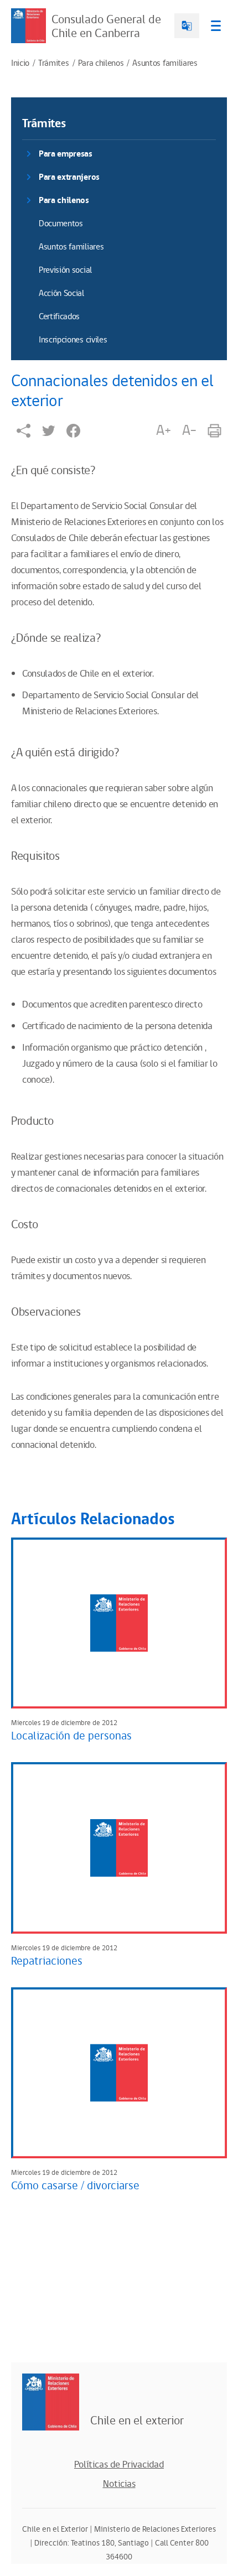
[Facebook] (73, 431)
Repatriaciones (47, 1961)
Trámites (53, 64)
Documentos (61, 224)
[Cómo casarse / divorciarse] (119, 2073)
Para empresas (66, 154)
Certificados (59, 317)
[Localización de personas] (119, 1623)
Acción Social (61, 294)
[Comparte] (24, 431)
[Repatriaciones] (119, 1848)
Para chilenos (101, 64)
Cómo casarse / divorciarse (75, 2186)
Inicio (20, 64)
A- (189, 430)
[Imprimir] (214, 431)
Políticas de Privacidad (119, 2465)
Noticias (119, 2484)
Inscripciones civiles (73, 340)
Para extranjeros (69, 177)
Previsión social (65, 270)
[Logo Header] (29, 26)
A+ (163, 430)
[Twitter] (48, 431)
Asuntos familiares (165, 64)
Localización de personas (71, 1736)
